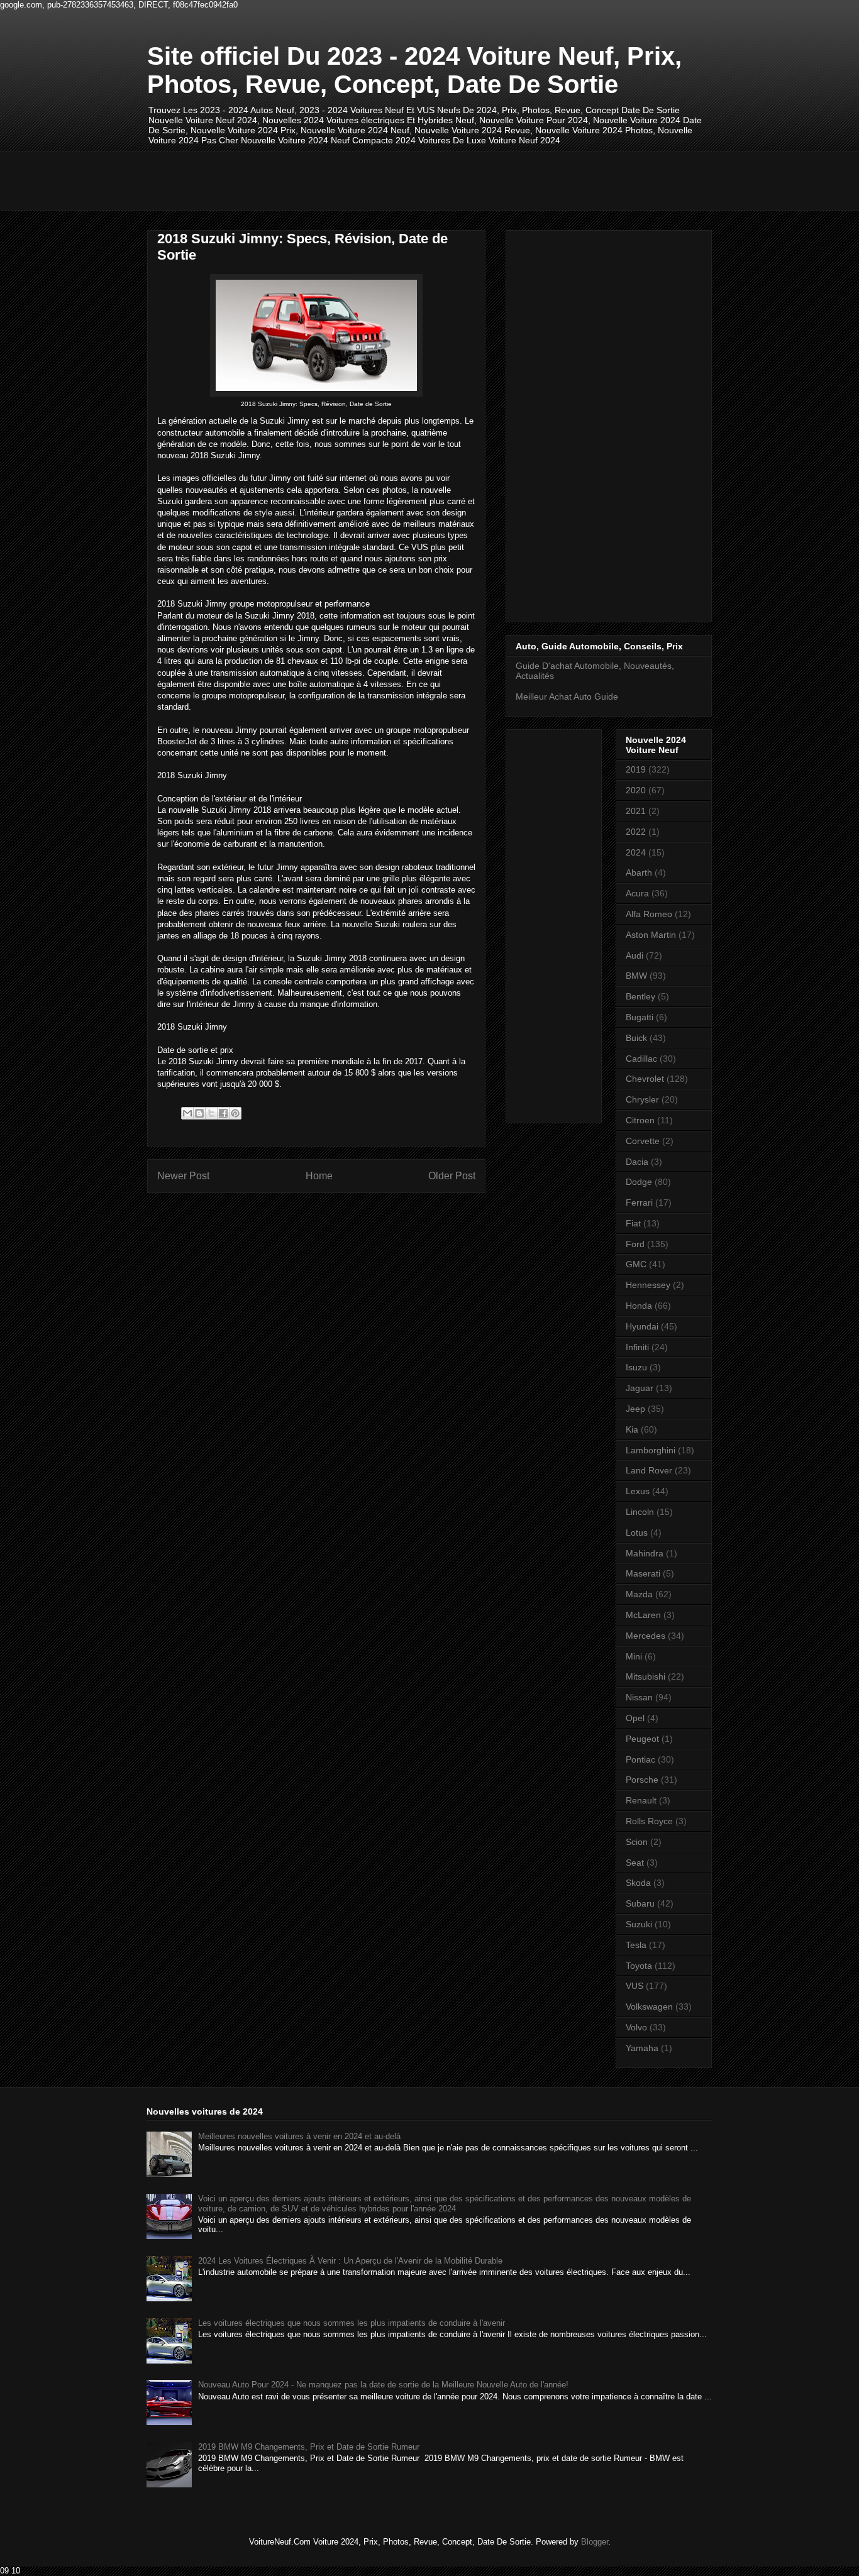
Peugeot (642, 1739)
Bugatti (640, 1017)
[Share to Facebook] (223, 1113)
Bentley (640, 996)
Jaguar (640, 1388)
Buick (636, 1038)
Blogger (595, 2542)
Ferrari (639, 1203)
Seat (635, 1863)
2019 (636, 769)
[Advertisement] (376, 180)
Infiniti (637, 1347)
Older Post (452, 1176)
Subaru (640, 1903)
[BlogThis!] (199, 1113)
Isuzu (636, 1367)
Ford (635, 1244)
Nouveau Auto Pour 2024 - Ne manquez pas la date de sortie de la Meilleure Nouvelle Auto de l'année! (383, 2385)
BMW (636, 976)
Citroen (640, 1120)
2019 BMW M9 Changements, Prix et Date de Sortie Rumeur (309, 2447)
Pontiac (640, 1759)
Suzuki (639, 1924)
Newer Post (183, 1176)
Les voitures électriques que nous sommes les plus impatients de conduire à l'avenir (352, 2323)
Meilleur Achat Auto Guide (567, 696)
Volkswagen (649, 2006)
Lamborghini (651, 1450)
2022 (636, 832)
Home (319, 1176)
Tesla (636, 1945)
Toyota (639, 1966)
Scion (637, 1842)
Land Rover (649, 1470)
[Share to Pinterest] (235, 1113)
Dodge (639, 1182)
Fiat (633, 1223)
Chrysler (642, 1099)
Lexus (638, 1491)
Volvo (636, 2027)
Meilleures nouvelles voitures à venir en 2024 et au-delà (299, 2136)
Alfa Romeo (649, 914)
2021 (636, 811)
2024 (636, 852)
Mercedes (646, 1636)
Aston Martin (651, 935)
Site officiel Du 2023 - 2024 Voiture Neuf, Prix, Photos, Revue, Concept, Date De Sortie (414, 70)
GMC (636, 1264)
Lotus (637, 1533)
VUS (635, 1986)
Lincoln (640, 1512)
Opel (635, 1718)
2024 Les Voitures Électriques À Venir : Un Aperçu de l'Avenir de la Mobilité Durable (350, 2261)
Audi (635, 955)
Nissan (639, 1697)
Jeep (635, 1409)
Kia (632, 1429)
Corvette (643, 1141)
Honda (639, 1306)
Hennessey (648, 1285)
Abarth (639, 872)
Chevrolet (645, 1079)
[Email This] (187, 1113)
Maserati (643, 1573)
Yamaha (642, 2048)
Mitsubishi (646, 1676)
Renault (641, 1800)
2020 (636, 790)
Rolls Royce (649, 1821)
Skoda (638, 1883)
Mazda (639, 1594)
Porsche (642, 1780)
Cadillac (641, 1059)
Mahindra (645, 1553)
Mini (634, 1656)
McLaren (643, 1615)
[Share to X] (211, 1113)
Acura (637, 893)
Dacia (637, 1162)
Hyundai (642, 1326)
